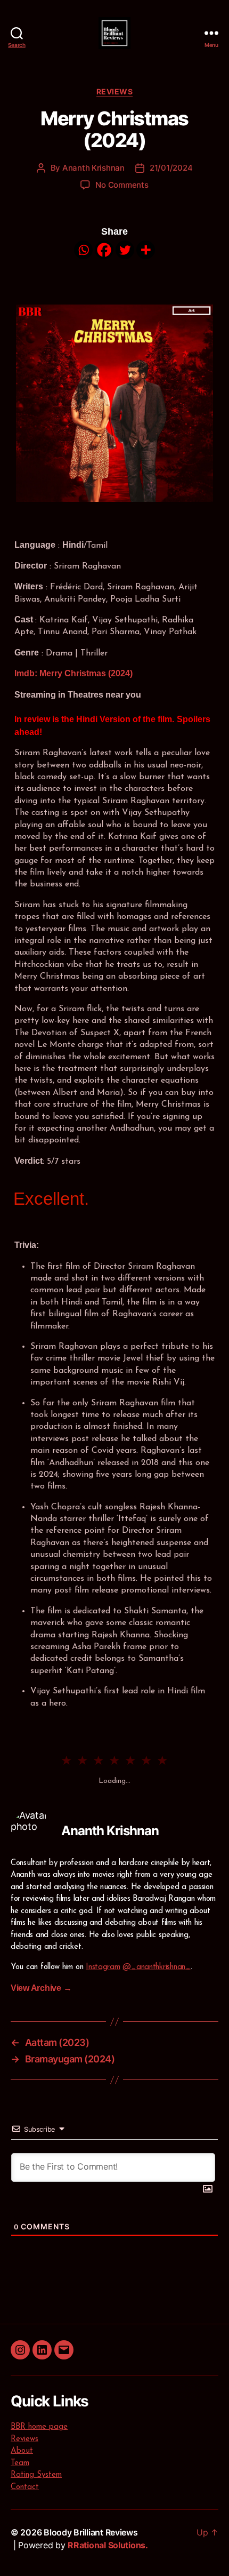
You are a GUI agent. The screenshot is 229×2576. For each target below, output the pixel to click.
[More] (146, 250)
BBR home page (39, 2427)
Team (20, 2463)
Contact (25, 2487)
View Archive (41, 1988)
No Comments (122, 185)
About (22, 2451)
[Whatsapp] (83, 250)
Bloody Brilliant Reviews (91, 2532)
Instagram (103, 1967)
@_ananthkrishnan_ (156, 1967)
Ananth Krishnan (93, 168)
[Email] (64, 2350)
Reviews (115, 91)
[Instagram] (20, 2350)
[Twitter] (125, 250)
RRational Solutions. (108, 2545)
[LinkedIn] (42, 2350)
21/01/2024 (171, 168)
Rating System (36, 2475)
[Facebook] (104, 250)
